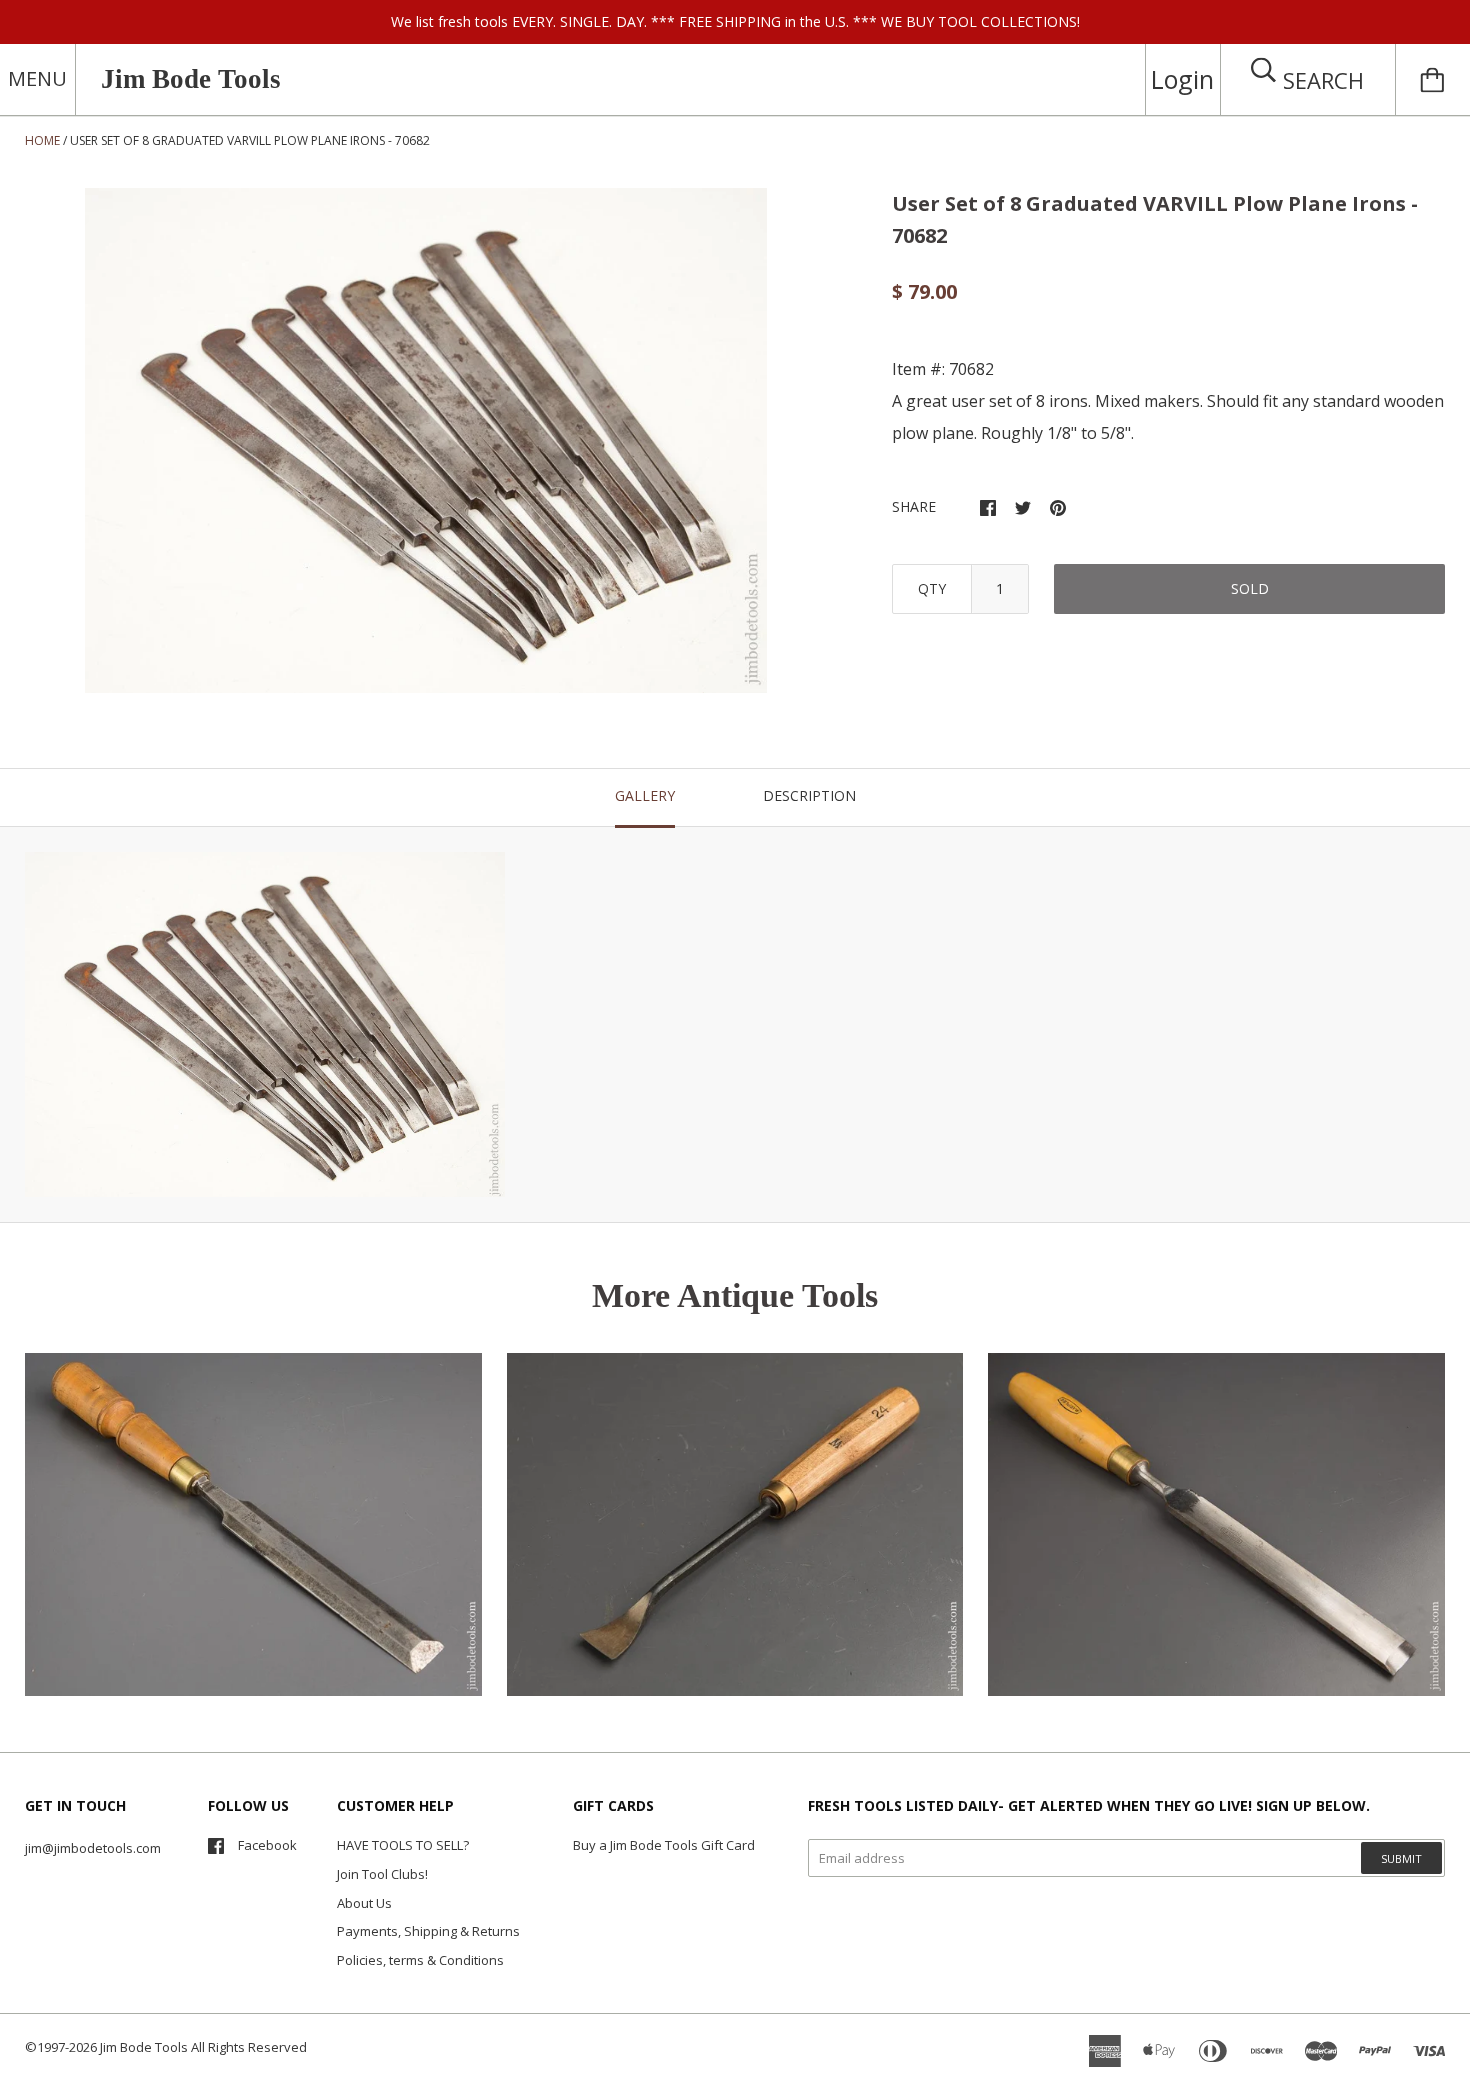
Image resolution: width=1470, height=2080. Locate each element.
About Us (364, 1903)
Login (1182, 79)
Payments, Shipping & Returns (428, 1931)
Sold (1250, 588)
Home (42, 140)
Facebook (267, 1845)
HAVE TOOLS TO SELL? (403, 1845)
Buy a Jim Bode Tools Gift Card (664, 1845)
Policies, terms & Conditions (420, 1960)
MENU (37, 78)
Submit (1401, 1858)
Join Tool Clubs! (382, 1874)
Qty (932, 588)
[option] (426, 441)
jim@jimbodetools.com (93, 1848)
